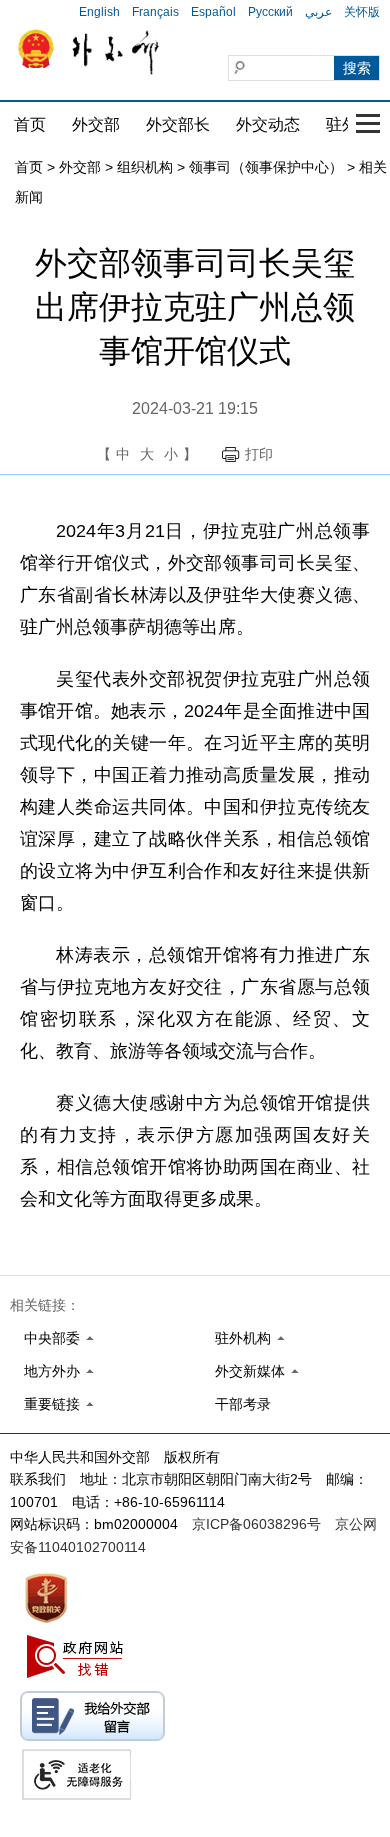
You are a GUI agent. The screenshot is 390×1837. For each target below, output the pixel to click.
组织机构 (145, 167)
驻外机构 (243, 1338)
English (99, 12)
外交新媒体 (250, 1371)
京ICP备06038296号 (256, 1524)
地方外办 (52, 1371)
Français (155, 12)
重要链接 (52, 1404)
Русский (270, 12)
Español (213, 12)
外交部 (96, 124)
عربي (318, 12)
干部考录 (243, 1404)
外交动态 (268, 124)
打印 (259, 454)
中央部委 (52, 1338)
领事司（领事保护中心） (266, 167)
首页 (30, 124)
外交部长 (178, 124)
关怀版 (362, 12)
